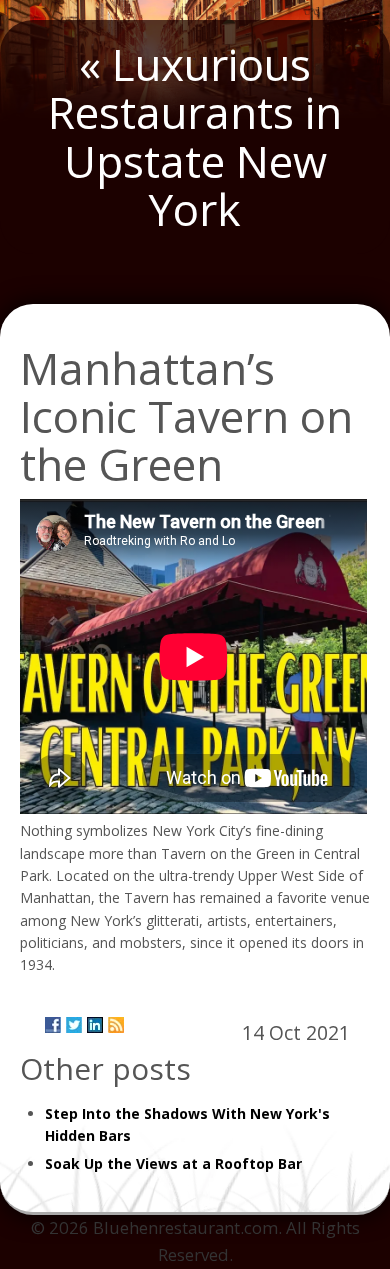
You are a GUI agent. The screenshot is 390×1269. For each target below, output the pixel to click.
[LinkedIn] (95, 1025)
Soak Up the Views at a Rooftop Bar (173, 1163)
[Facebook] (53, 1025)
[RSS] (116, 1025)
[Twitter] (74, 1025)
